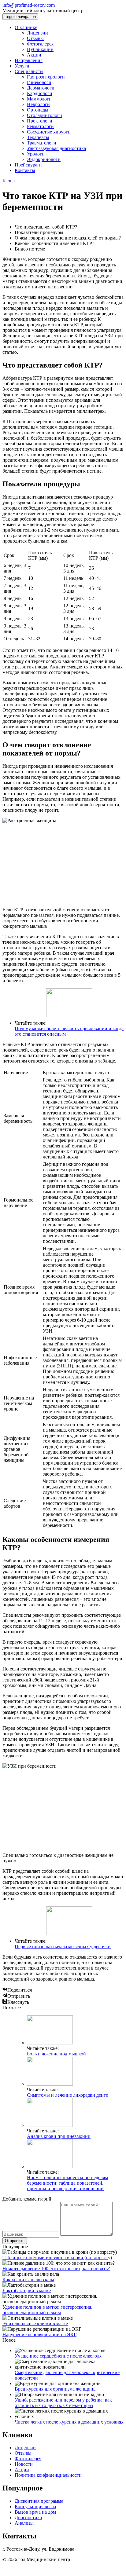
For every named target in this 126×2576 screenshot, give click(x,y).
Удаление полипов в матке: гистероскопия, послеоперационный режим (47, 2310)
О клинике (26, 27)
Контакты (25, 170)
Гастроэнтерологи (46, 77)
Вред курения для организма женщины (56, 2389)
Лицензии (37, 33)
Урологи (36, 154)
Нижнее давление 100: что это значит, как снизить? (56, 2269)
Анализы (24, 2523)
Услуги (22, 66)
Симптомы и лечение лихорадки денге (67, 2095)
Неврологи (38, 104)
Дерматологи (41, 88)
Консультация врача (35, 2506)
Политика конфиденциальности (48, 2475)
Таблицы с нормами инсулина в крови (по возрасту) (57, 2258)
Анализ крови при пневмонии (59, 2136)
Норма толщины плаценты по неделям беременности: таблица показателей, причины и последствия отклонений (67, 2183)
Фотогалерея (40, 44)
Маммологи (39, 99)
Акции (34, 55)
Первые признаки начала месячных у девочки (63, 1947)
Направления (29, 60)
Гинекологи (39, 82)
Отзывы (35, 38)
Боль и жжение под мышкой (56, 2054)
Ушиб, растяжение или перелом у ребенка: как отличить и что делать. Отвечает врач (63, 2403)
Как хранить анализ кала (28, 2280)
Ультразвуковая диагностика (56, 148)
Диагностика (28, 2517)
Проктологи (40, 121)
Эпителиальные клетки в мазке (35, 2324)
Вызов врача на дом (35, 2512)
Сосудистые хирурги (49, 132)
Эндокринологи (44, 159)
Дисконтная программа (39, 2501)
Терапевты (38, 137)
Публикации (40, 49)
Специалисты (29, 71)
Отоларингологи (44, 115)
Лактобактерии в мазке (27, 2291)
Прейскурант (28, 165)
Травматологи (42, 143)
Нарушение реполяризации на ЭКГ (39, 2334)
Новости (24, 2464)
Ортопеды (38, 110)
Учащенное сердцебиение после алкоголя (58, 2356)
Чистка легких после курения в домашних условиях (69, 2422)
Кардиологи (40, 93)
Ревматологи (40, 126)
